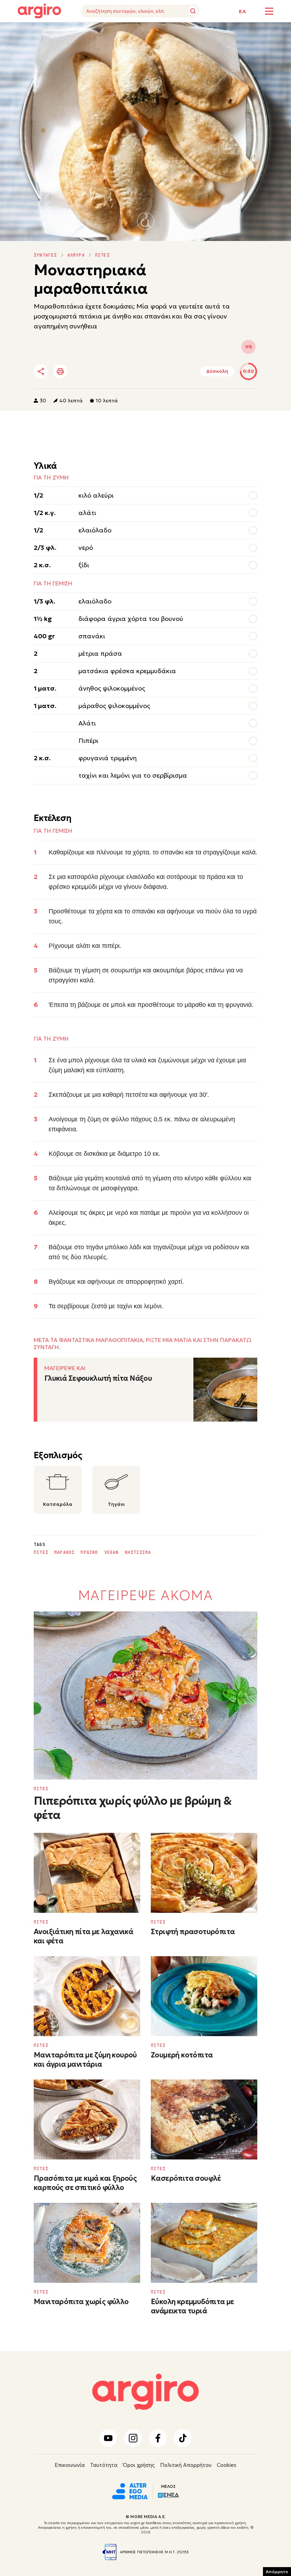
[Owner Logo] (130, 2490)
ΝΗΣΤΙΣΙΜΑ (138, 1552)
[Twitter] (81, 372)
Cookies (227, 2465)
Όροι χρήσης (139, 2465)
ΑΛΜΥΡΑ (76, 255)
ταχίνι (124, 1306)
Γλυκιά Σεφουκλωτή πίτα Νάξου (98, 1378)
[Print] (60, 371)
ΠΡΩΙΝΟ (89, 1552)
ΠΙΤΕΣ (102, 255)
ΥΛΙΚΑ (24, 33)
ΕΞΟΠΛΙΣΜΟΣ (90, 33)
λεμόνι (153, 1306)
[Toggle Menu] (269, 11)
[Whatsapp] (120, 372)
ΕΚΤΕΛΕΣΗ (53, 33)
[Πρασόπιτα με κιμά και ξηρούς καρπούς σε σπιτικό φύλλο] (87, 2119)
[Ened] (168, 2495)
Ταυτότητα (104, 2465)
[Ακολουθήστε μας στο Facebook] (158, 2438)
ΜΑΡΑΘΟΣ (64, 1552)
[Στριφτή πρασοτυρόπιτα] (204, 1873)
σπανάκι (172, 852)
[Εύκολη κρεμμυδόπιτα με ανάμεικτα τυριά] (204, 2243)
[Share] (41, 371)
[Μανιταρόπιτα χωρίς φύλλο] (87, 2243)
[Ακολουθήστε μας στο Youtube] (108, 2438)
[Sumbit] (193, 11)
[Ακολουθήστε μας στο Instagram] (133, 2438)
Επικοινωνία (70, 2465)
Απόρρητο (277, 2572)
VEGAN (112, 1552)
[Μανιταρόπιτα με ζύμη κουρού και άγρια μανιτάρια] (87, 1996)
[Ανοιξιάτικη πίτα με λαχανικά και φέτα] (87, 1873)
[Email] (140, 372)
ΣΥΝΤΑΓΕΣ (45, 255)
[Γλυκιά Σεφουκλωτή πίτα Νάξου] (225, 1390)
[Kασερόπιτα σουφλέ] (204, 2119)
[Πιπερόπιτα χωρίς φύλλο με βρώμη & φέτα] (145, 1695)
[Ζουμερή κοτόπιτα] (204, 1996)
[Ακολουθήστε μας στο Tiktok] (183, 2438)
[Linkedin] (101, 372)
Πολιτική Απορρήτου (186, 2465)
